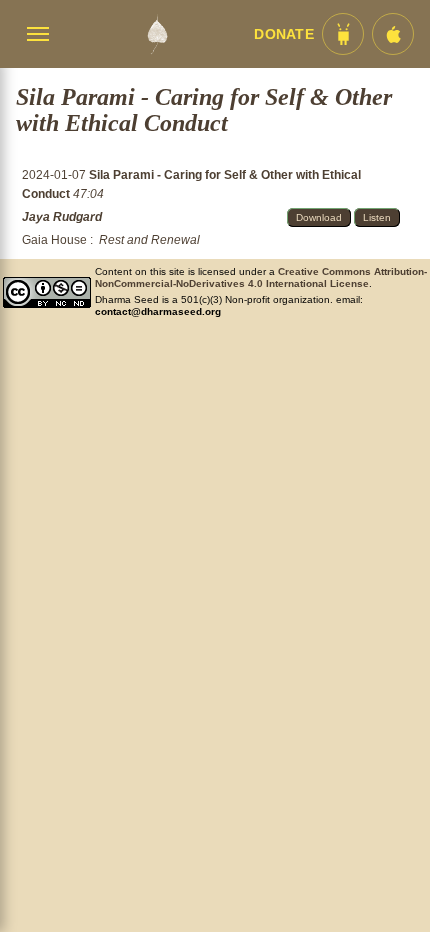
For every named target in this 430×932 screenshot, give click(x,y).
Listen (377, 217)
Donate (284, 34)
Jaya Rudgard (62, 217)
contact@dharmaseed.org (158, 311)
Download (319, 217)
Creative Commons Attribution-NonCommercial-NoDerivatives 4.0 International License (261, 277)
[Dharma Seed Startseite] (157, 34)
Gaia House (54, 240)
